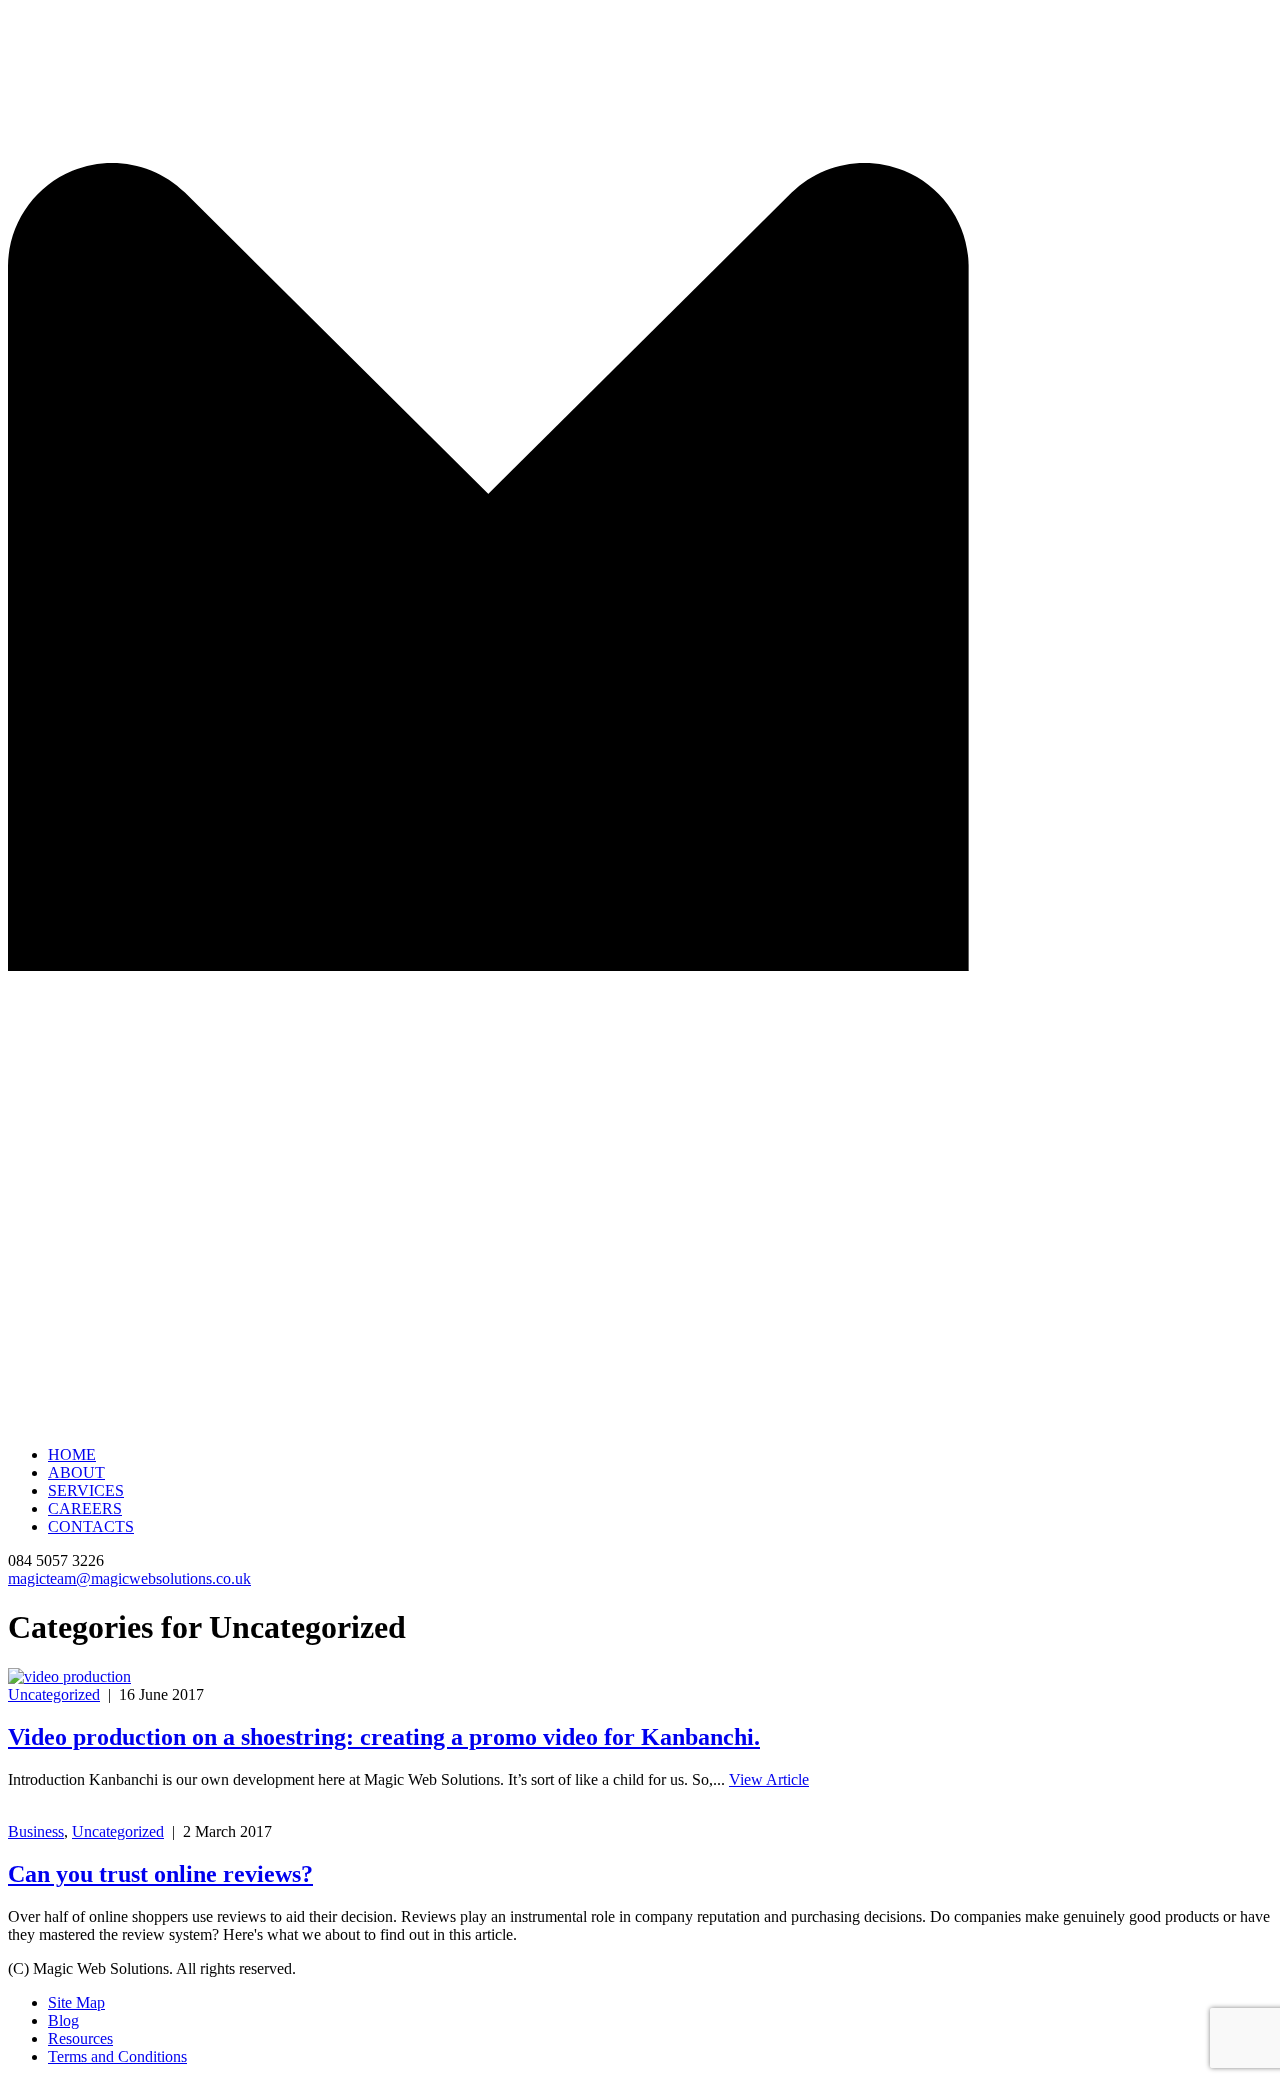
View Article (769, 1779)
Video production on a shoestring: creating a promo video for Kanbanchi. (384, 1737)
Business (36, 1831)
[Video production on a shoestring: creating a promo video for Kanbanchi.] (69, 1676)
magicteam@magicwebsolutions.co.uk (129, 1578)
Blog (63, 2020)
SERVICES (86, 1490)
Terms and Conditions (117, 2056)
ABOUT (76, 1472)
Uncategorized (54, 1694)
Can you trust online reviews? (160, 1874)
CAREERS (85, 1508)
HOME (72, 1454)
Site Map (76, 2002)
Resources (80, 2038)
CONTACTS (91, 1526)
